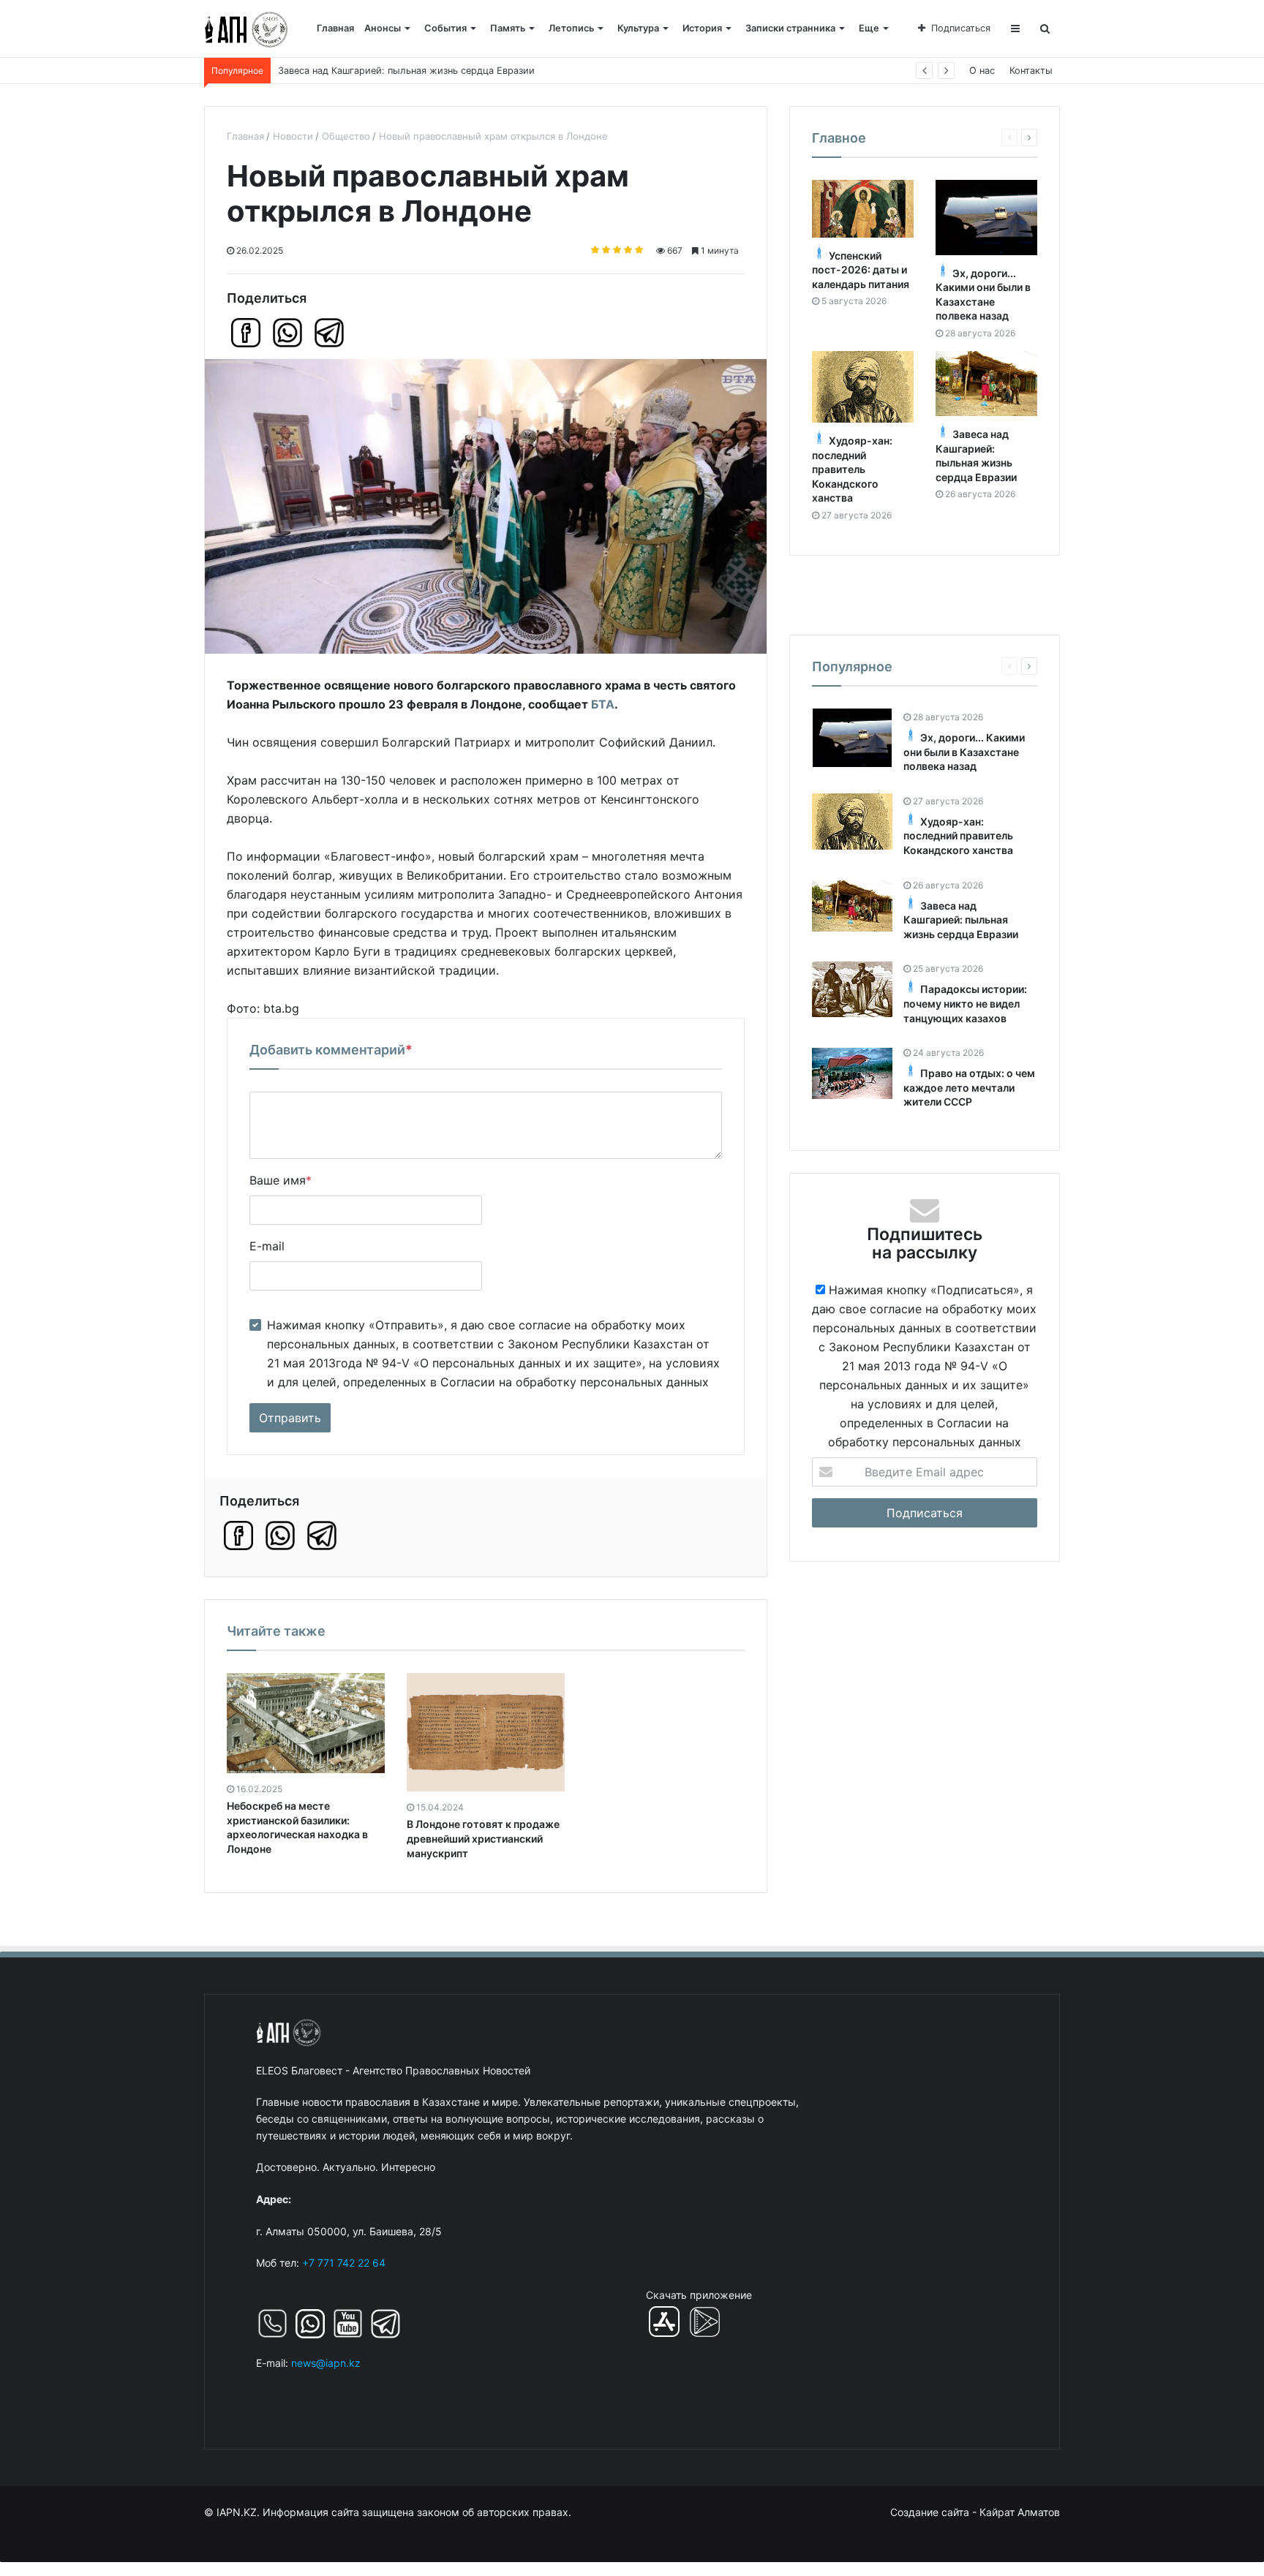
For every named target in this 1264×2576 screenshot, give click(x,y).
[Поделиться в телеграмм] (329, 333)
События (445, 28)
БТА (603, 704)
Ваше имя (281, 1180)
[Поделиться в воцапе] (287, 333)
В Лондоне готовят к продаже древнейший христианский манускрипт (483, 1838)
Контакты (1031, 71)
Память (508, 28)
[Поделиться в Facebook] (246, 333)
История (702, 28)
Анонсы (383, 28)
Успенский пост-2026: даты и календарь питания (861, 270)
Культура (638, 28)
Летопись (571, 28)
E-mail (267, 1246)
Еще (869, 28)
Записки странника (790, 28)
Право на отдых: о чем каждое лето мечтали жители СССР (969, 1087)
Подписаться (961, 28)
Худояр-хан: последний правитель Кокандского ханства (852, 469)
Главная (335, 28)
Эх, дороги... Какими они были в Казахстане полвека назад (964, 752)
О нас (982, 71)
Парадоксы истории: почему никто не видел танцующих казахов (965, 1003)
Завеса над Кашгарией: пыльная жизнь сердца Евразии (961, 920)
